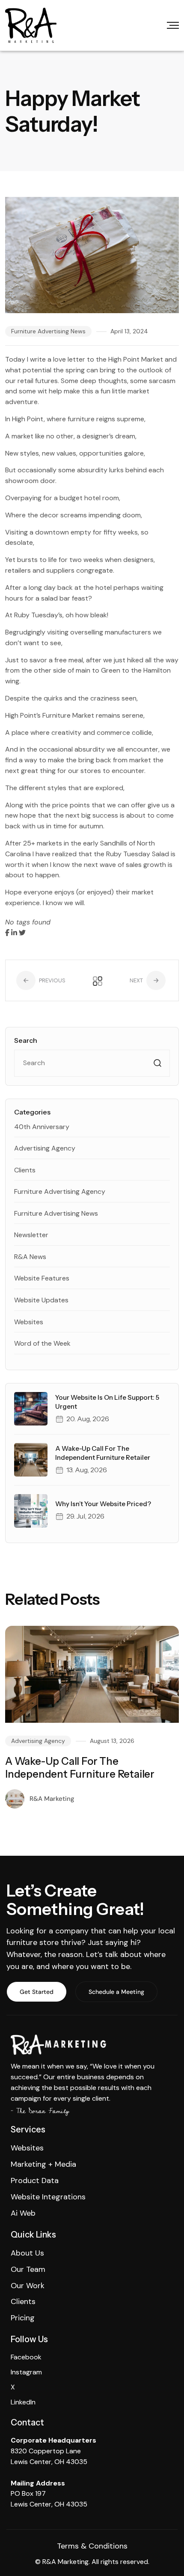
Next (137, 980)
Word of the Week (42, 1343)
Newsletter (31, 1235)
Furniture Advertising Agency (60, 1191)
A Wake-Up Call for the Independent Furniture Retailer (80, 1768)
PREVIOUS (52, 980)
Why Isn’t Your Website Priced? (103, 1504)
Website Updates (41, 1300)
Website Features (42, 1278)
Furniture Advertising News (48, 331)
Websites (29, 1322)
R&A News (30, 1257)
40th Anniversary (42, 1127)
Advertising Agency (45, 1148)
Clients (25, 1170)
